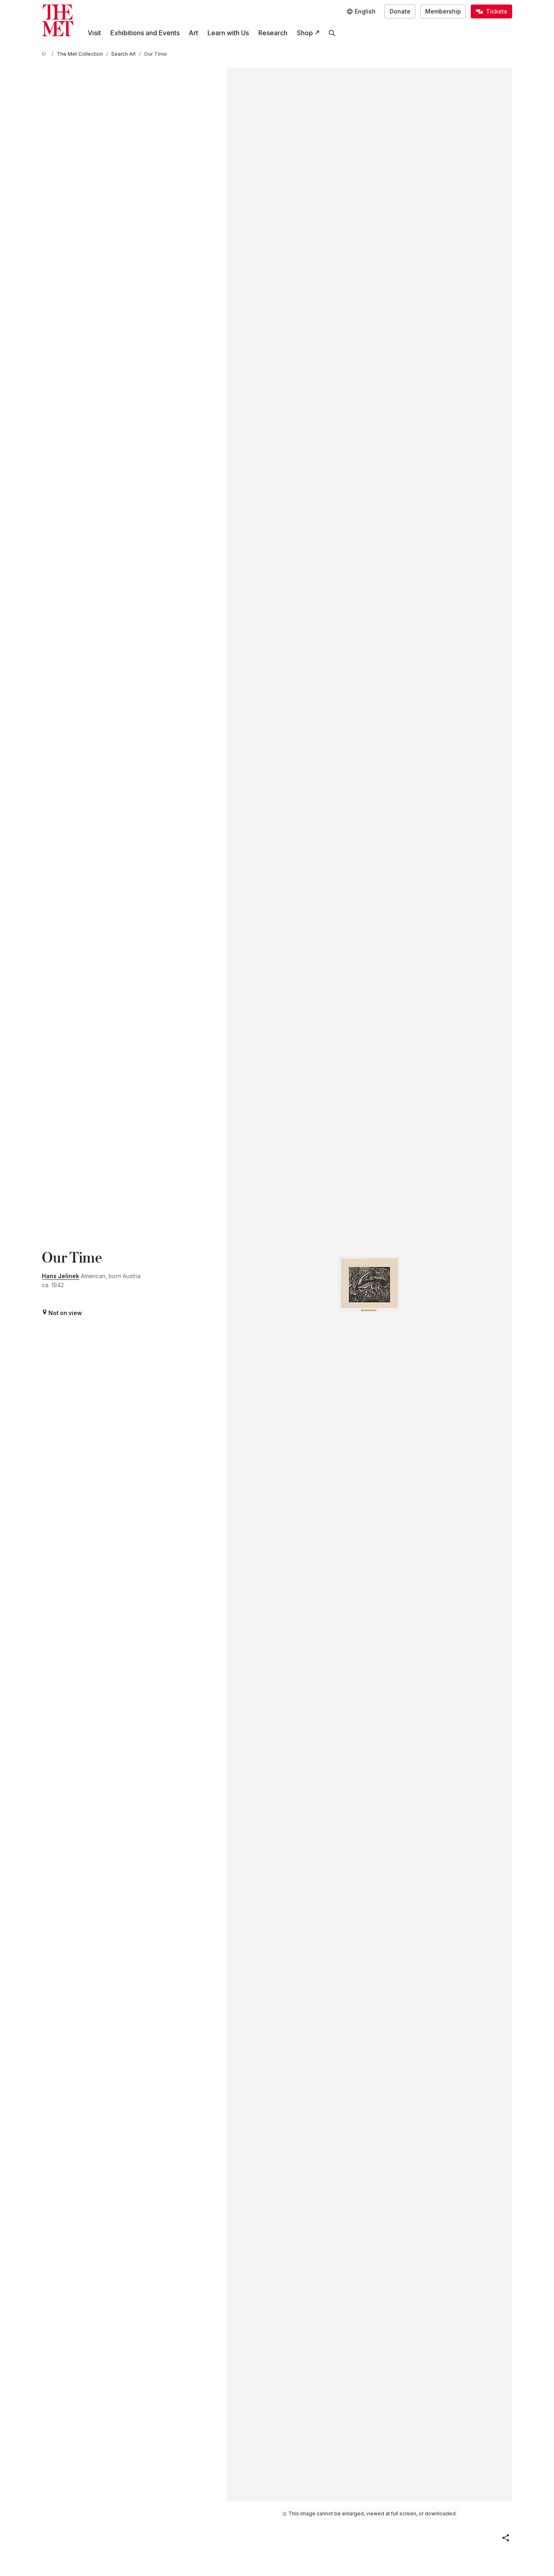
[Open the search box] (332, 33)
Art (193, 33)
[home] (45, 54)
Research (273, 33)
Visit (94, 33)
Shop (305, 33)
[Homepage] (58, 20)
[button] (506, 2538)
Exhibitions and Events (145, 33)
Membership (443, 11)
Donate (400, 11)
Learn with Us (228, 33)
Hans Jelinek (60, 1276)
